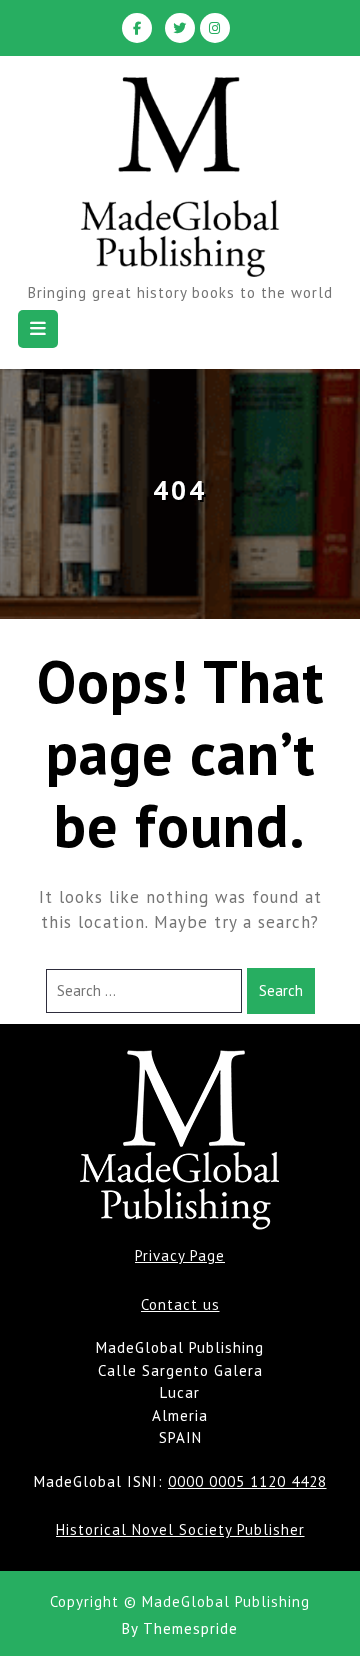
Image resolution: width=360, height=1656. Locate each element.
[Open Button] (38, 329)
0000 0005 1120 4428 (247, 1481)
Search (281, 990)
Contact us (180, 1304)
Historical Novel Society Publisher (180, 1529)
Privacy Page (180, 1255)
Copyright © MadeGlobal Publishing (180, 1601)
